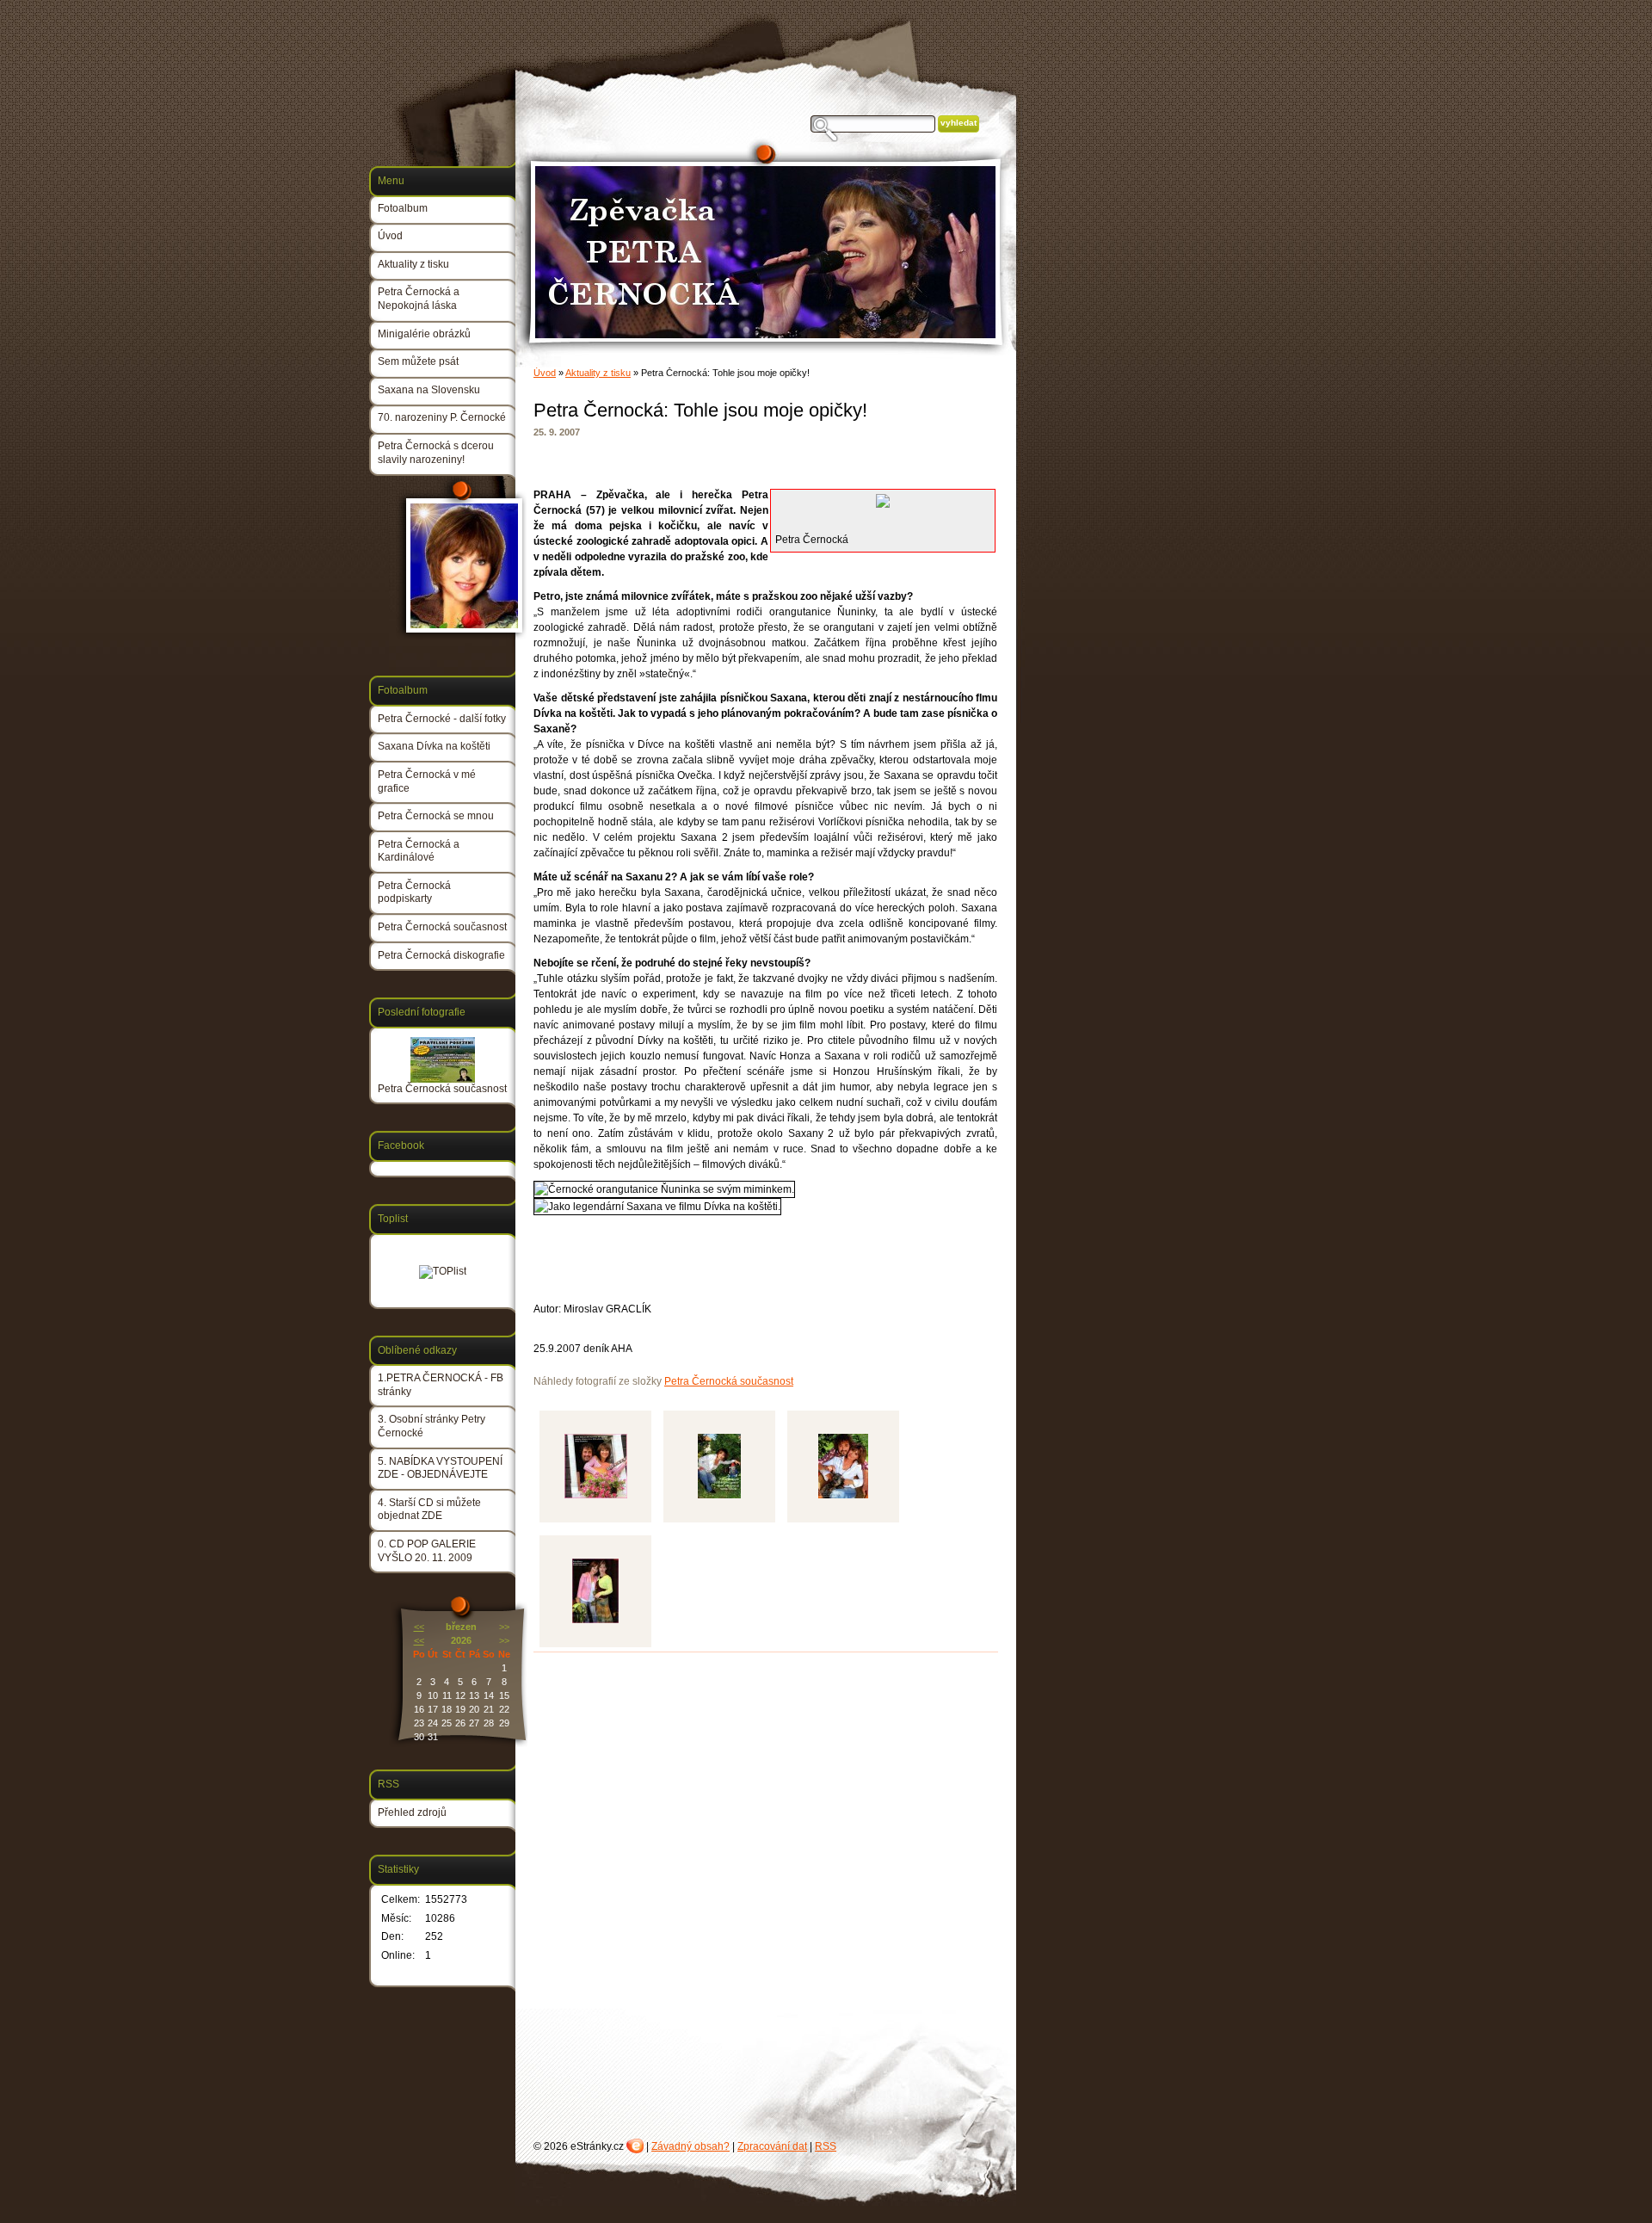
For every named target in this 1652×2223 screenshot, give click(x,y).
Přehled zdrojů (412, 1812)
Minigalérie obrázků (424, 334)
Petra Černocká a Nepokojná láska (419, 299)
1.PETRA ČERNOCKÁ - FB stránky (441, 1385)
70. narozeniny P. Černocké (442, 417)
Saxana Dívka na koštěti (434, 746)
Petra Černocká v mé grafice (427, 781)
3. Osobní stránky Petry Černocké (431, 1426)
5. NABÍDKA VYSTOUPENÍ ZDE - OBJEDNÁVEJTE (440, 1468)
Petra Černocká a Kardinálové (419, 851)
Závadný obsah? (690, 2146)
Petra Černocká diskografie (441, 955)
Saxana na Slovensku (429, 390)
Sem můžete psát (418, 361)
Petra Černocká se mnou (436, 816)
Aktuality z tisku (598, 373)
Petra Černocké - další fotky (442, 719)
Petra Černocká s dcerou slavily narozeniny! (436, 453)
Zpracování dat (772, 2146)
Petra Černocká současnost (729, 1381)
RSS (826, 2146)
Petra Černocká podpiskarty (414, 892)
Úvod (545, 373)
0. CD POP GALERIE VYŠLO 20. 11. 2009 (427, 1551)
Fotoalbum (403, 208)
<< (419, 1627)
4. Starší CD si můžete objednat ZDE (429, 1510)
